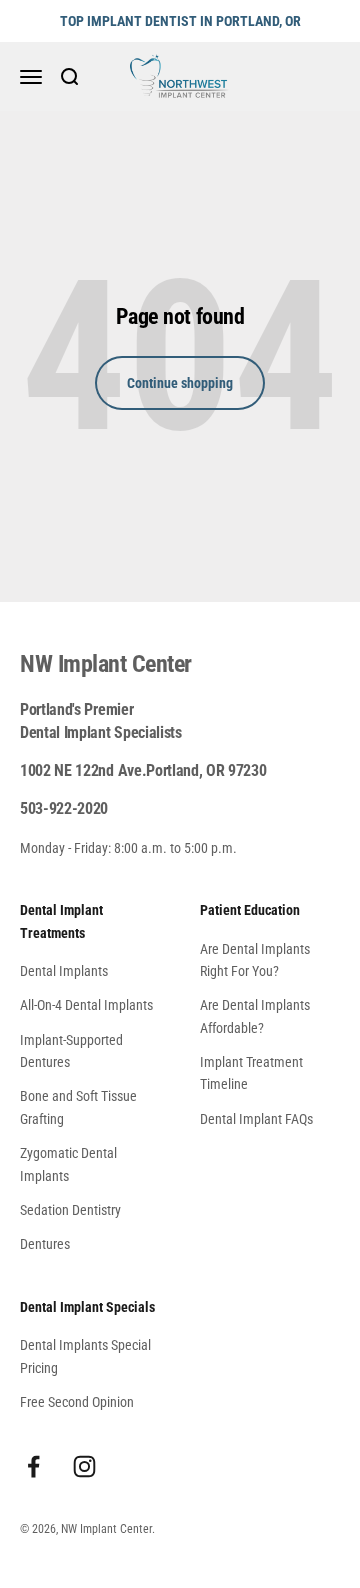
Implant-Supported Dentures (71, 1051)
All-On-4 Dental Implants (86, 1005)
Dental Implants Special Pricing (85, 1356)
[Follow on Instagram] (84, 1466)
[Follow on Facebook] (33, 1466)
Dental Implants (64, 971)
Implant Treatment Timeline (251, 1073)
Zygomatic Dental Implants (68, 1164)
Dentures (45, 1244)
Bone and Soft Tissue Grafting (78, 1107)
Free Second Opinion (77, 1402)
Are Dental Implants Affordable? (255, 1016)
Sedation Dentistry (70, 1210)
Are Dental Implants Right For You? (255, 960)
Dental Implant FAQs (256, 1119)
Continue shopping (180, 383)
